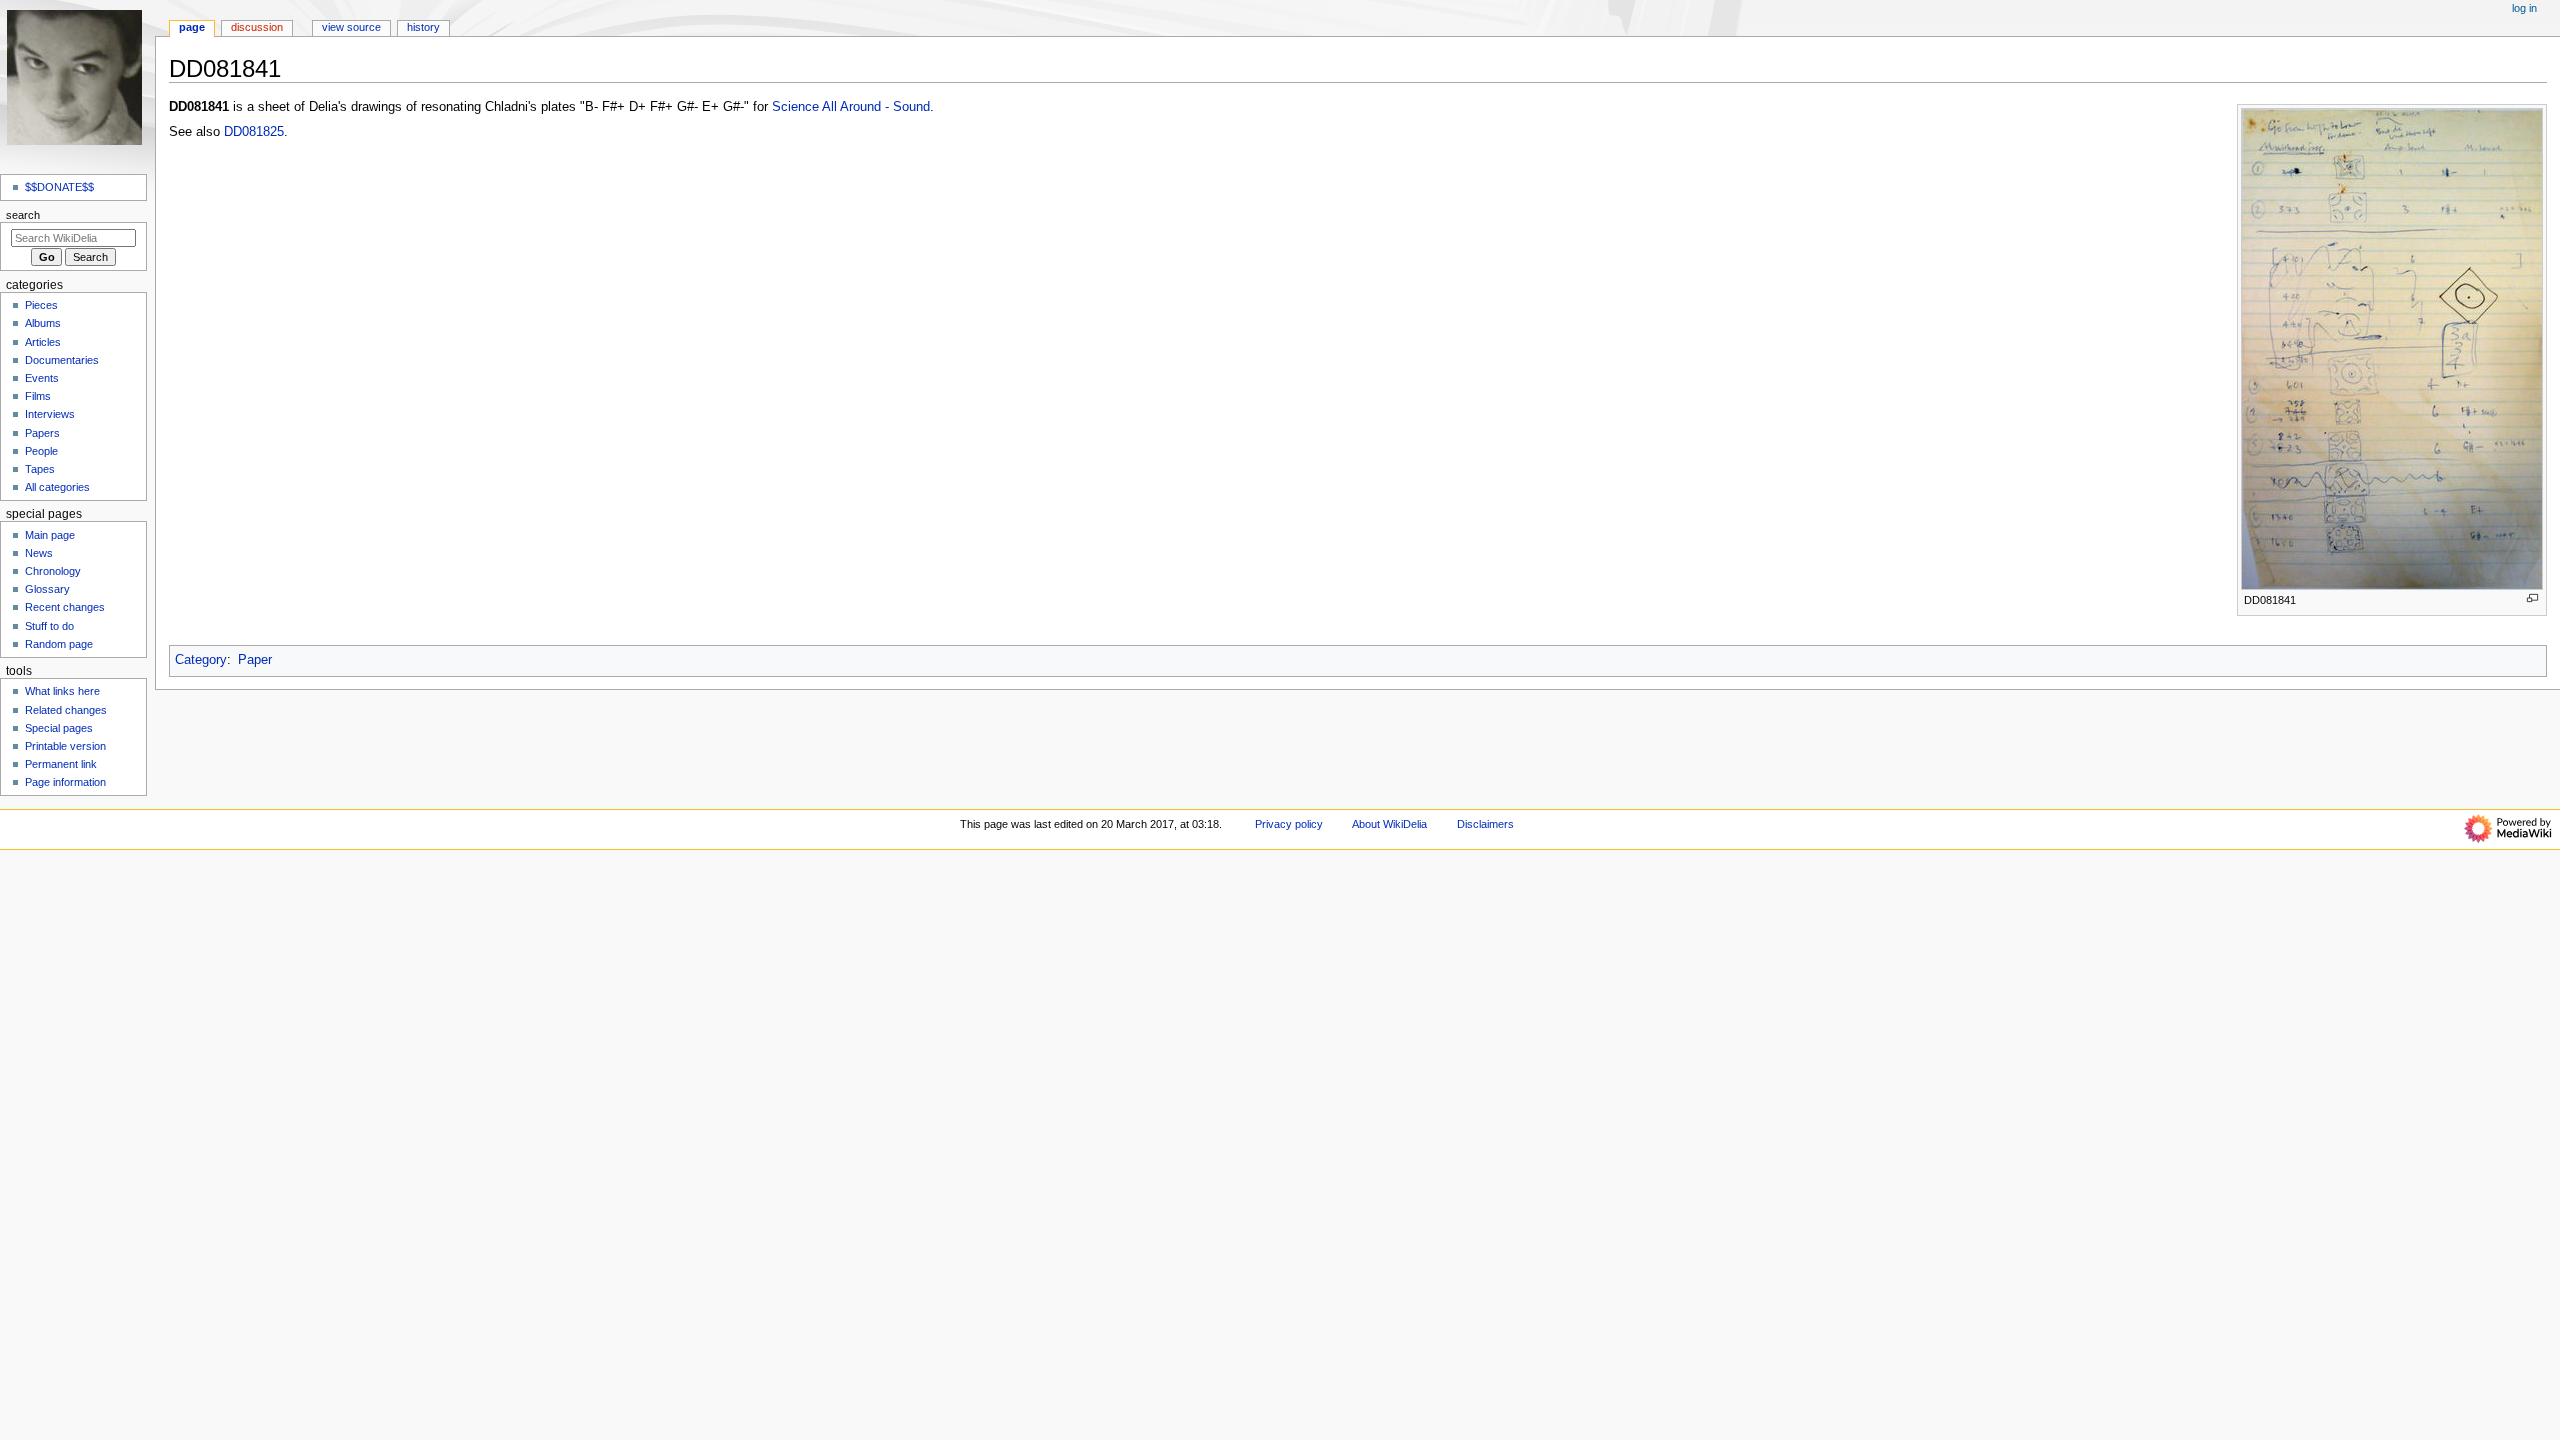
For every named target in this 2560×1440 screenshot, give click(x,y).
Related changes (66, 710)
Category (201, 660)
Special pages (59, 728)
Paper (255, 660)
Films (38, 396)
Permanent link (61, 764)
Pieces (41, 305)
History (423, 27)
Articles (43, 342)
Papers (42, 433)
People (41, 451)
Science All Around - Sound (851, 107)
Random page (59, 644)
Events (42, 378)
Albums (43, 323)
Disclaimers (1485, 824)
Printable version (65, 746)
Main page (50, 535)
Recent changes (65, 607)
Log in (2524, 8)
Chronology (53, 571)
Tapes (40, 469)
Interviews (50, 414)
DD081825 (254, 132)
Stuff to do (49, 626)
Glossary (47, 589)
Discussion (257, 27)
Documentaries (62, 360)
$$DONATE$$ (59, 187)
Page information (65, 782)
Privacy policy (1289, 824)
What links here (62, 691)
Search (23, 215)
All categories (57, 487)
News (39, 553)
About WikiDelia (1389, 824)
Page (192, 27)
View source (351, 27)
